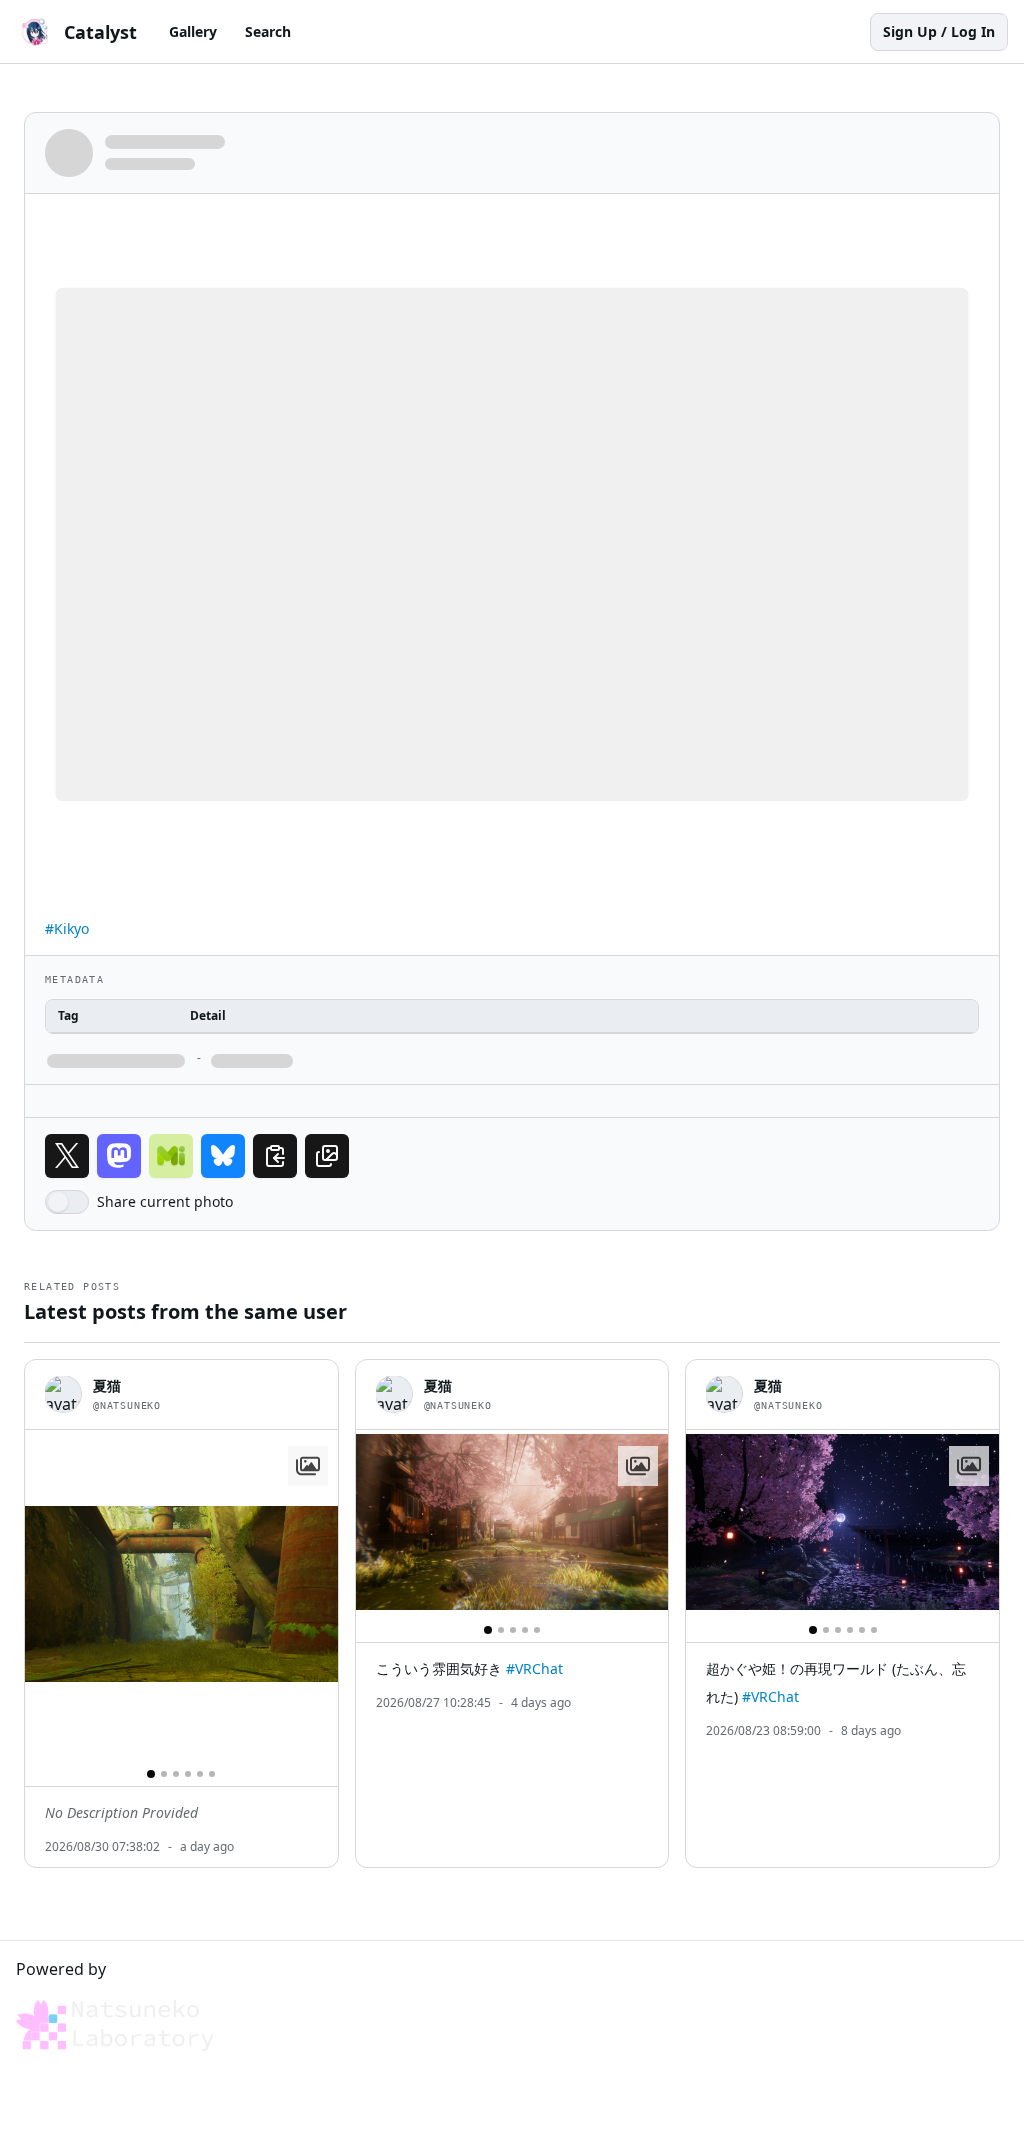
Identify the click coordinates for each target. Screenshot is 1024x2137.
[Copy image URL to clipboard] (327, 1156)
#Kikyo (67, 928)
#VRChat (534, 1668)
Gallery (193, 31)
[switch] (67, 1202)
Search (268, 31)
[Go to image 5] (200, 1774)
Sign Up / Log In (939, 31)
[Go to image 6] (212, 1774)
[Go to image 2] (164, 1774)
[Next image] (314, 1594)
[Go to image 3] (176, 1774)
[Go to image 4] (188, 1774)
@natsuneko (127, 1405)
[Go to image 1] (151, 1774)
